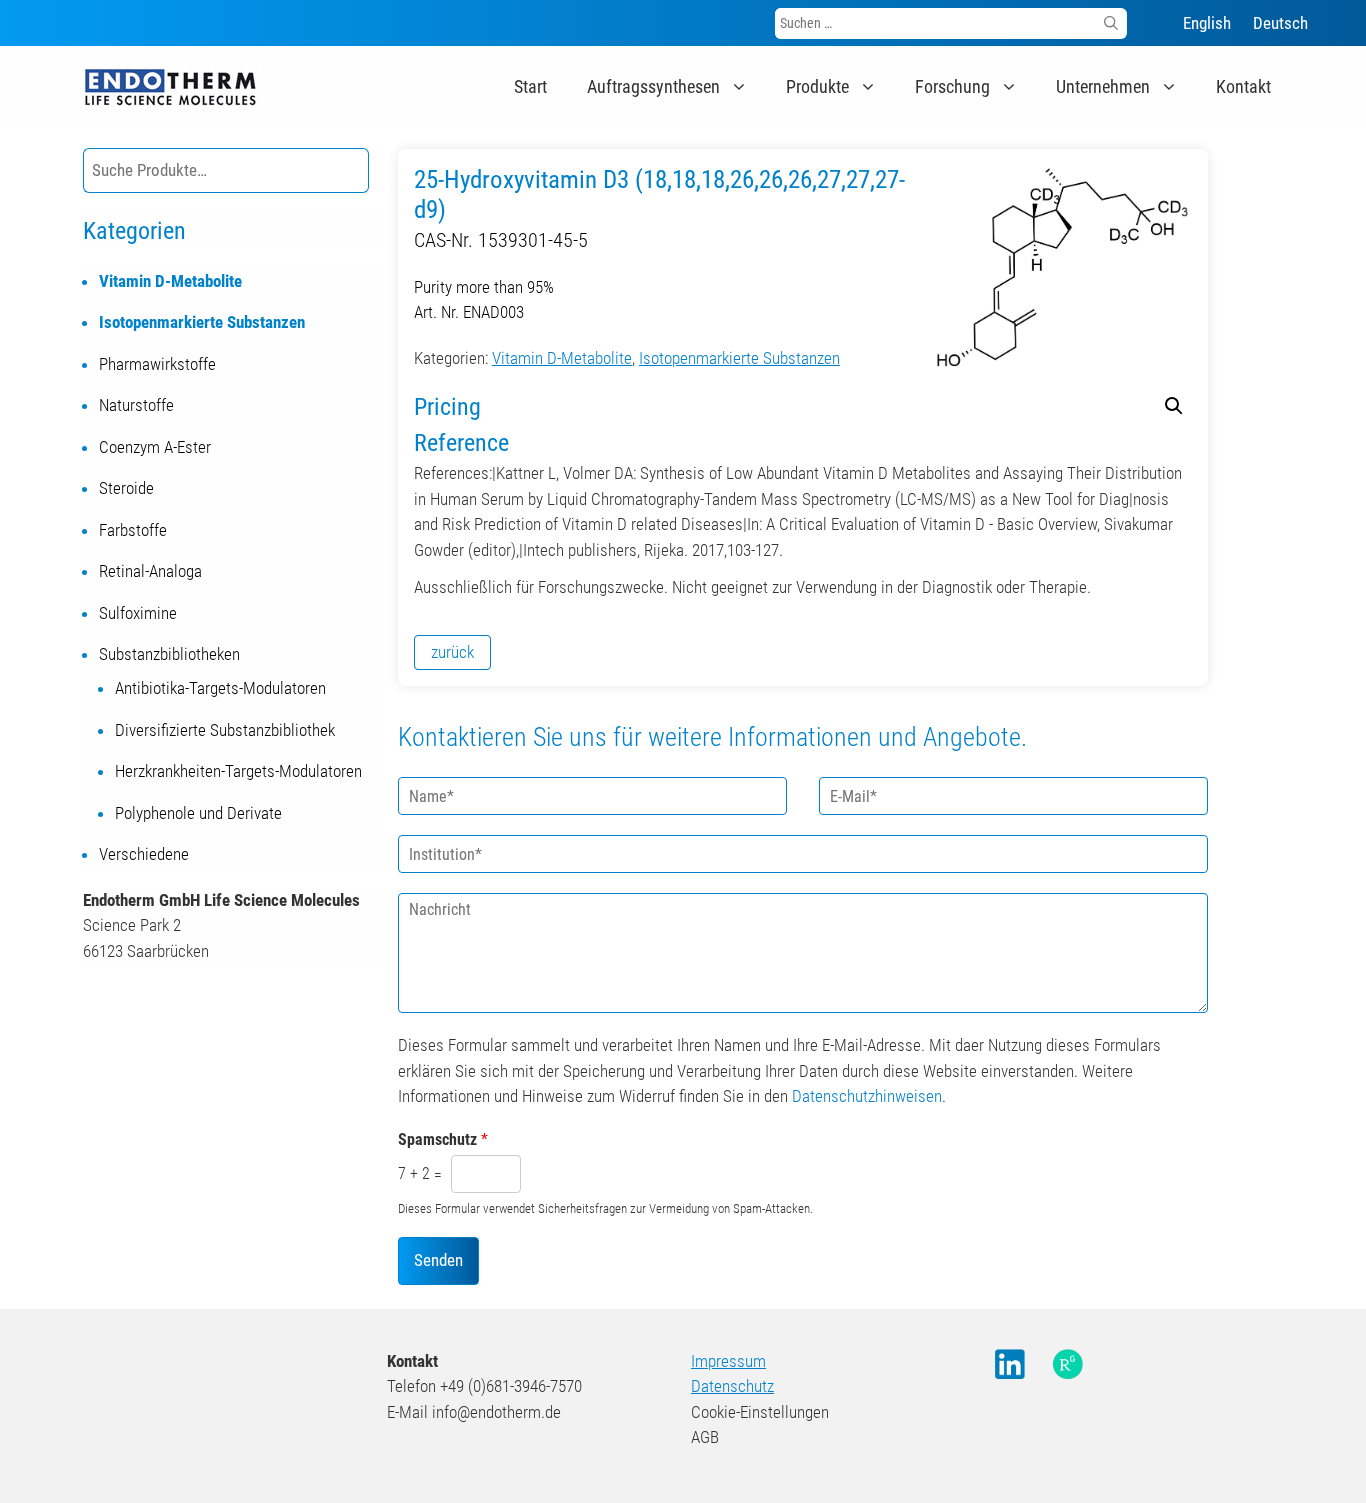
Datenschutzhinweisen (867, 1096)
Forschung (952, 86)
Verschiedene (144, 854)
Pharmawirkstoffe (157, 364)
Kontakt (1243, 86)
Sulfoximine (138, 613)
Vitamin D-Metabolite (562, 358)
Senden (438, 1260)
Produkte (817, 86)
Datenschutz (732, 1386)
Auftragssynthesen (653, 86)
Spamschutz (443, 1139)
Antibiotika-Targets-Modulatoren (220, 688)
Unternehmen (1103, 86)
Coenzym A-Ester (155, 447)
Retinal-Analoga (150, 571)
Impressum (728, 1361)
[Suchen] (1111, 23)
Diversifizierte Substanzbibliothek (225, 730)
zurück (452, 652)
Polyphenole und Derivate (198, 813)
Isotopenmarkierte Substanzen (739, 358)
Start (530, 86)
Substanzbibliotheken (169, 654)
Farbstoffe (133, 530)
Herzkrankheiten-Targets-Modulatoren (238, 771)
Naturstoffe (136, 405)
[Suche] (350, 170)
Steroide (126, 488)
